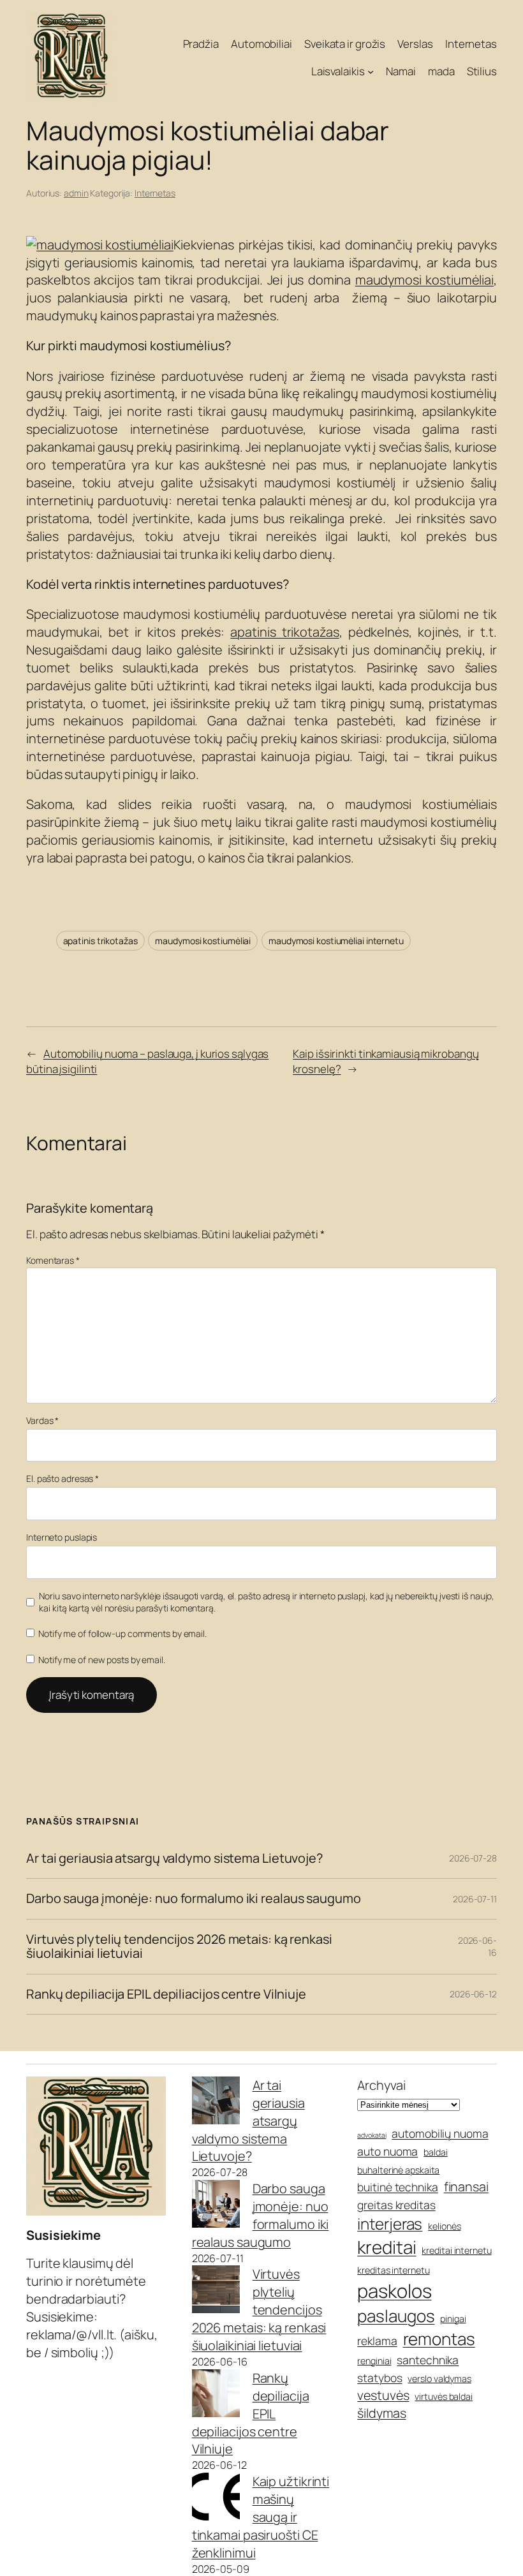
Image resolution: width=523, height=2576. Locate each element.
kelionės (444, 2226)
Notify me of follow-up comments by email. (122, 1633)
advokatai (372, 2135)
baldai (435, 2152)
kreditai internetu (456, 2250)
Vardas (42, 1420)
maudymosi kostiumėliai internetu (336, 941)
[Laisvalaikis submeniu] (371, 71)
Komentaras (53, 1260)
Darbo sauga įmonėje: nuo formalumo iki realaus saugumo (194, 1899)
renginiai (374, 2361)
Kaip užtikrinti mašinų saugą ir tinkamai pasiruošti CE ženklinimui (261, 2517)
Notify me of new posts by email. (102, 1660)
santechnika (428, 2360)
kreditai (387, 2247)
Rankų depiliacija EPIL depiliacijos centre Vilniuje (166, 1994)
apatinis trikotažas (284, 632)
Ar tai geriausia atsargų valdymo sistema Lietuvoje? (174, 1858)
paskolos (394, 2291)
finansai (466, 2187)
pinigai (453, 2319)
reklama (377, 2341)
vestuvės (383, 2395)
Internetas (155, 193)
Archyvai (381, 2085)
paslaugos (396, 2316)
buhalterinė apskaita (398, 2170)
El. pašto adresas (63, 1478)
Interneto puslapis (62, 1537)
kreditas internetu (393, 2270)
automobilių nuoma (440, 2133)
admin (76, 193)
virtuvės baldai (444, 2396)
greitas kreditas (396, 2205)
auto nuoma (387, 2151)
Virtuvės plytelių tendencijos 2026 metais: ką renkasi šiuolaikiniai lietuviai (179, 1947)
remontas (439, 2339)
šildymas (381, 2413)
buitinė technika (397, 2187)
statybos (379, 2378)
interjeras (390, 2224)
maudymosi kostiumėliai (424, 280)
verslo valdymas (439, 2379)
